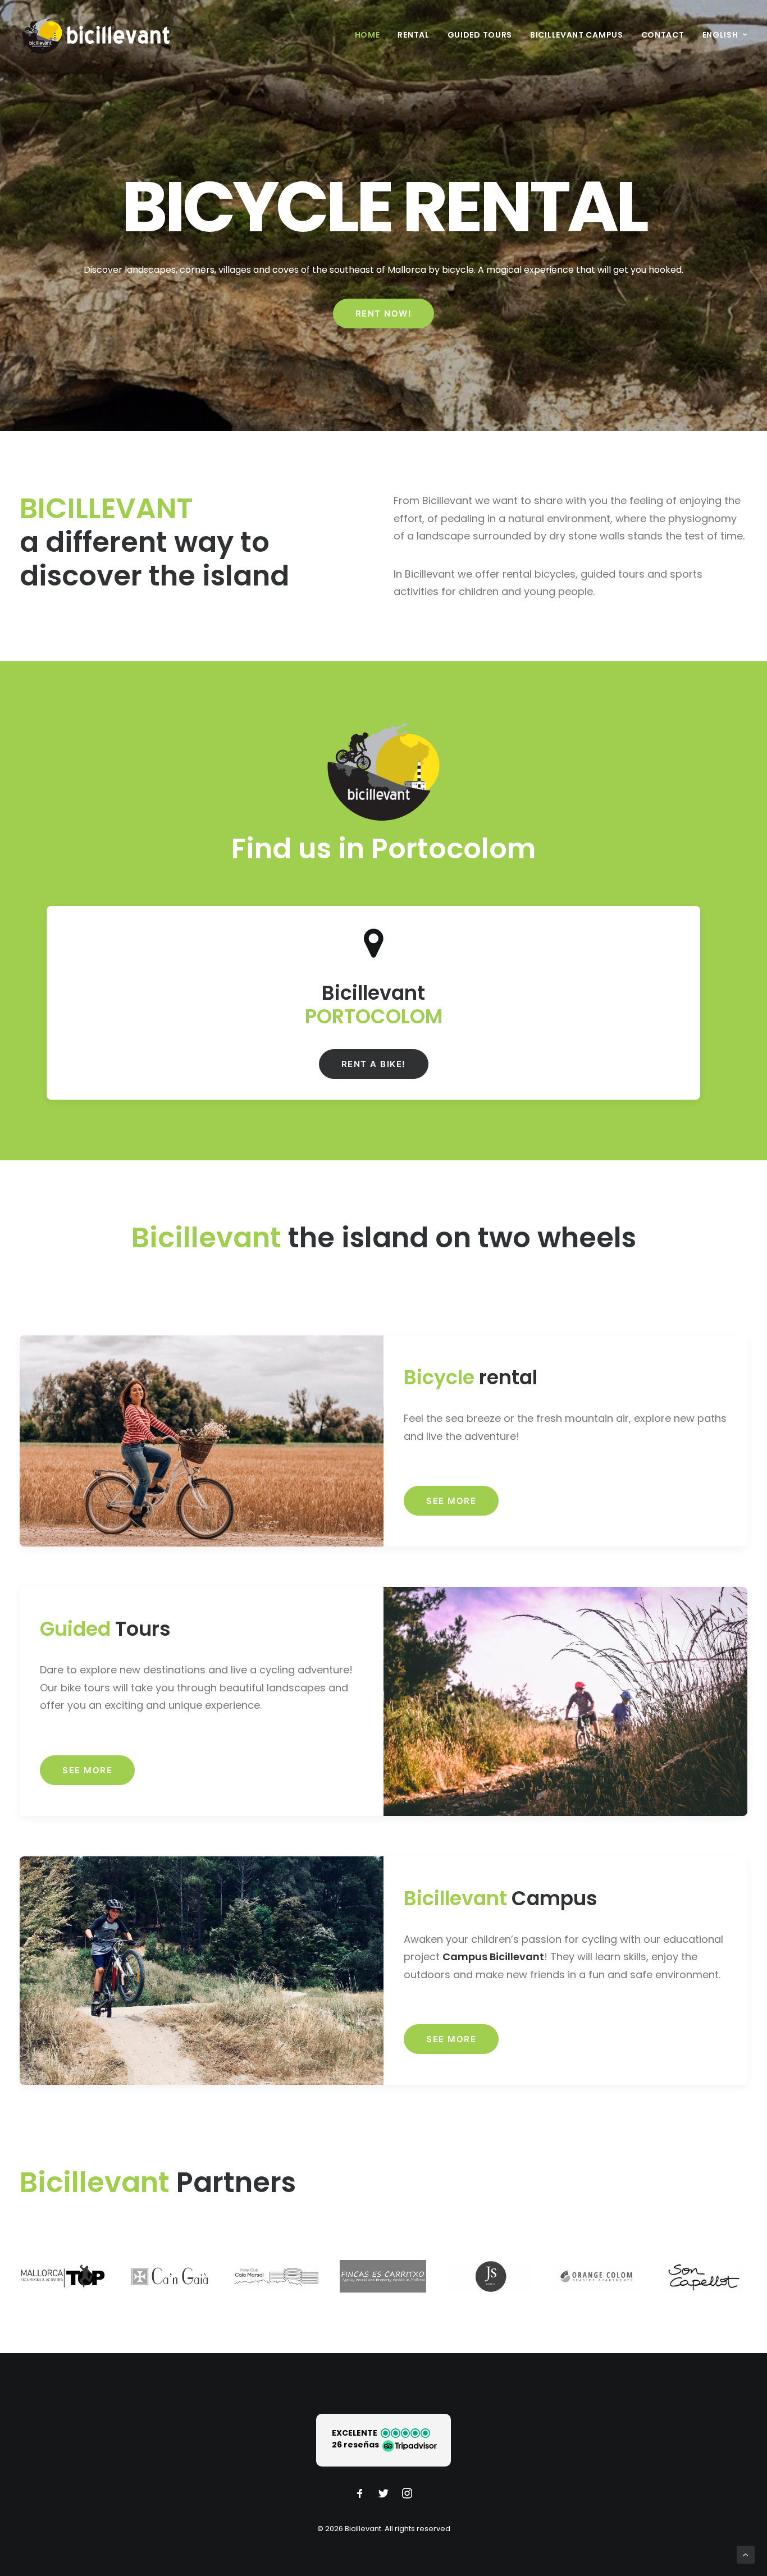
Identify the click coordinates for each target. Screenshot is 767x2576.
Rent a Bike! (374, 1064)
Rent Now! (384, 314)
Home (367, 35)
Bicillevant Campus (577, 35)
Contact (663, 35)
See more (451, 1501)
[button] (383, 2440)
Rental (413, 35)
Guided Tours (480, 35)
